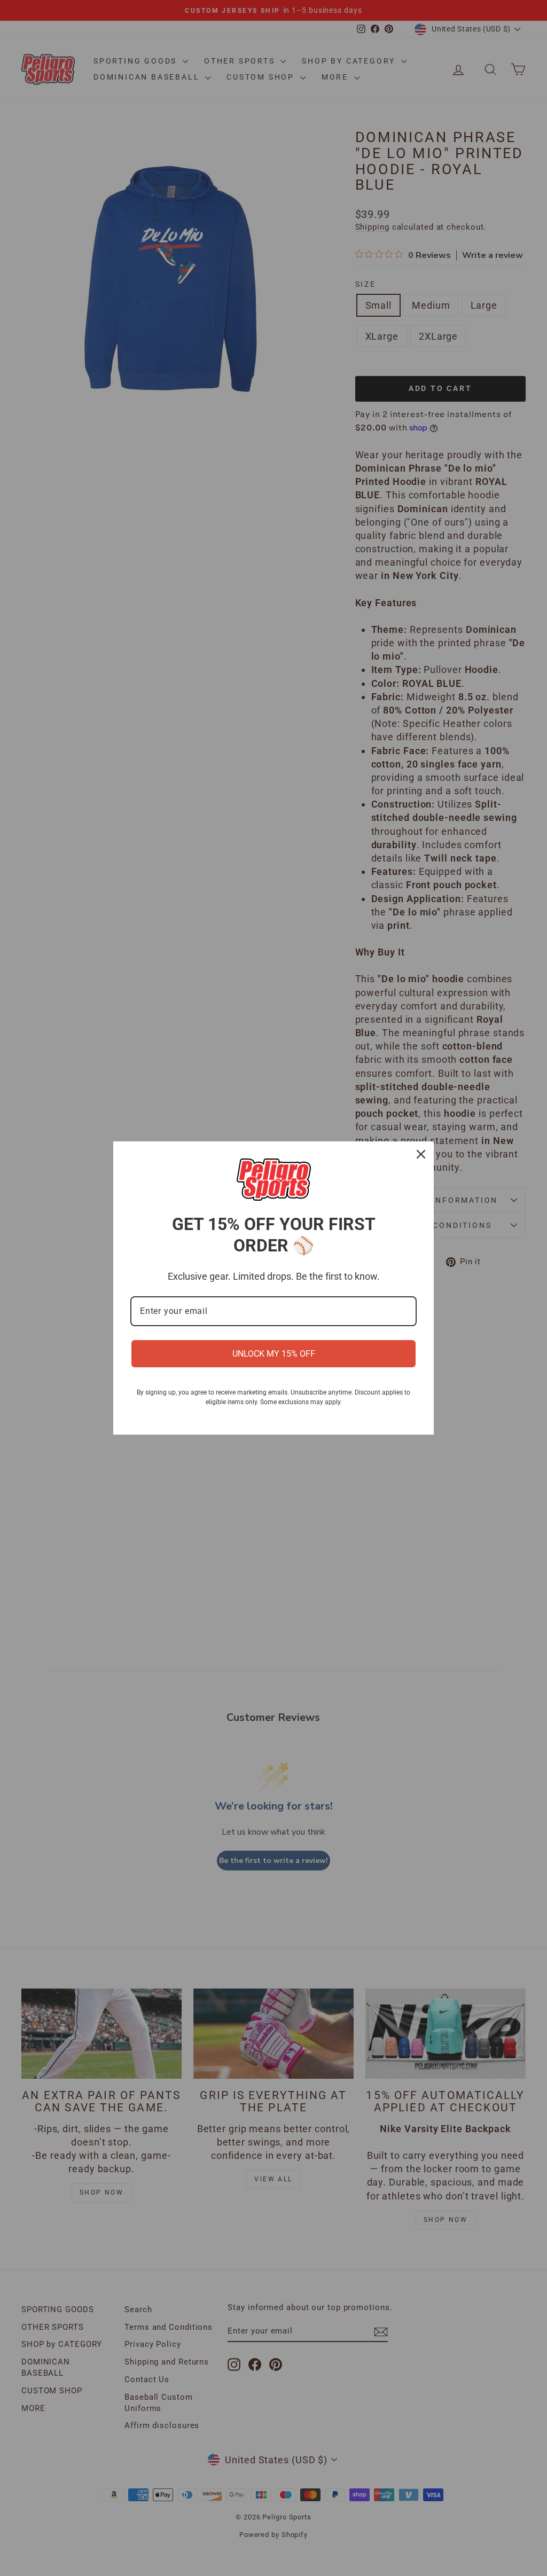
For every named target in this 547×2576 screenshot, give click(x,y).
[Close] (421, 1154)
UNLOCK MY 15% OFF (274, 1354)
